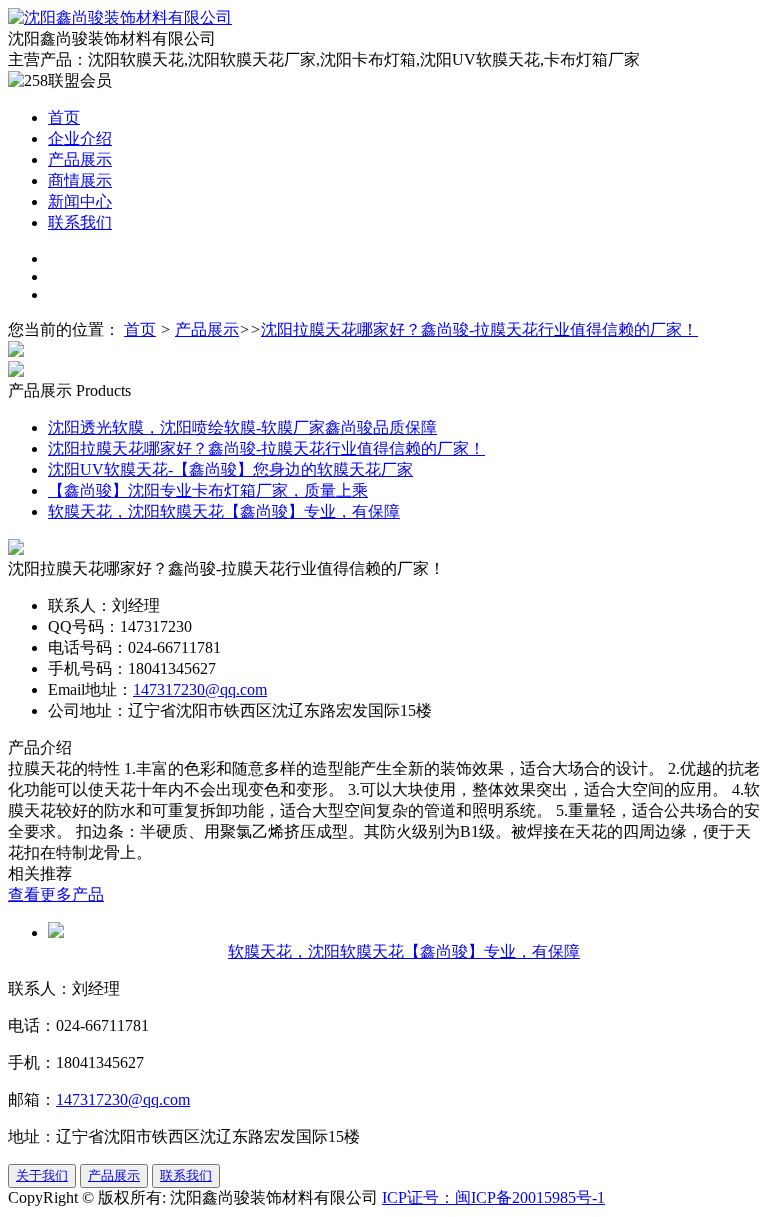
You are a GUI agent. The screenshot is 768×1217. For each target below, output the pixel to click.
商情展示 (80, 180)
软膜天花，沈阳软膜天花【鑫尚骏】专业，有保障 (224, 511)
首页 (64, 117)
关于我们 (42, 1175)
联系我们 (80, 222)
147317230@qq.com (200, 689)
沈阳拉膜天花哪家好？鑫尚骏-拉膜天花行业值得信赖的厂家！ (479, 329)
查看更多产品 (56, 894)
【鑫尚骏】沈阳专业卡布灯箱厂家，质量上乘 (208, 490)
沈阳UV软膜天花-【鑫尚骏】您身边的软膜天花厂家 (230, 469)
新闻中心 (80, 201)
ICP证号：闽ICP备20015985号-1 (493, 1197)
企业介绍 (80, 138)
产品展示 (80, 159)
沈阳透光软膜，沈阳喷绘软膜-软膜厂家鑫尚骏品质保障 (242, 427)
